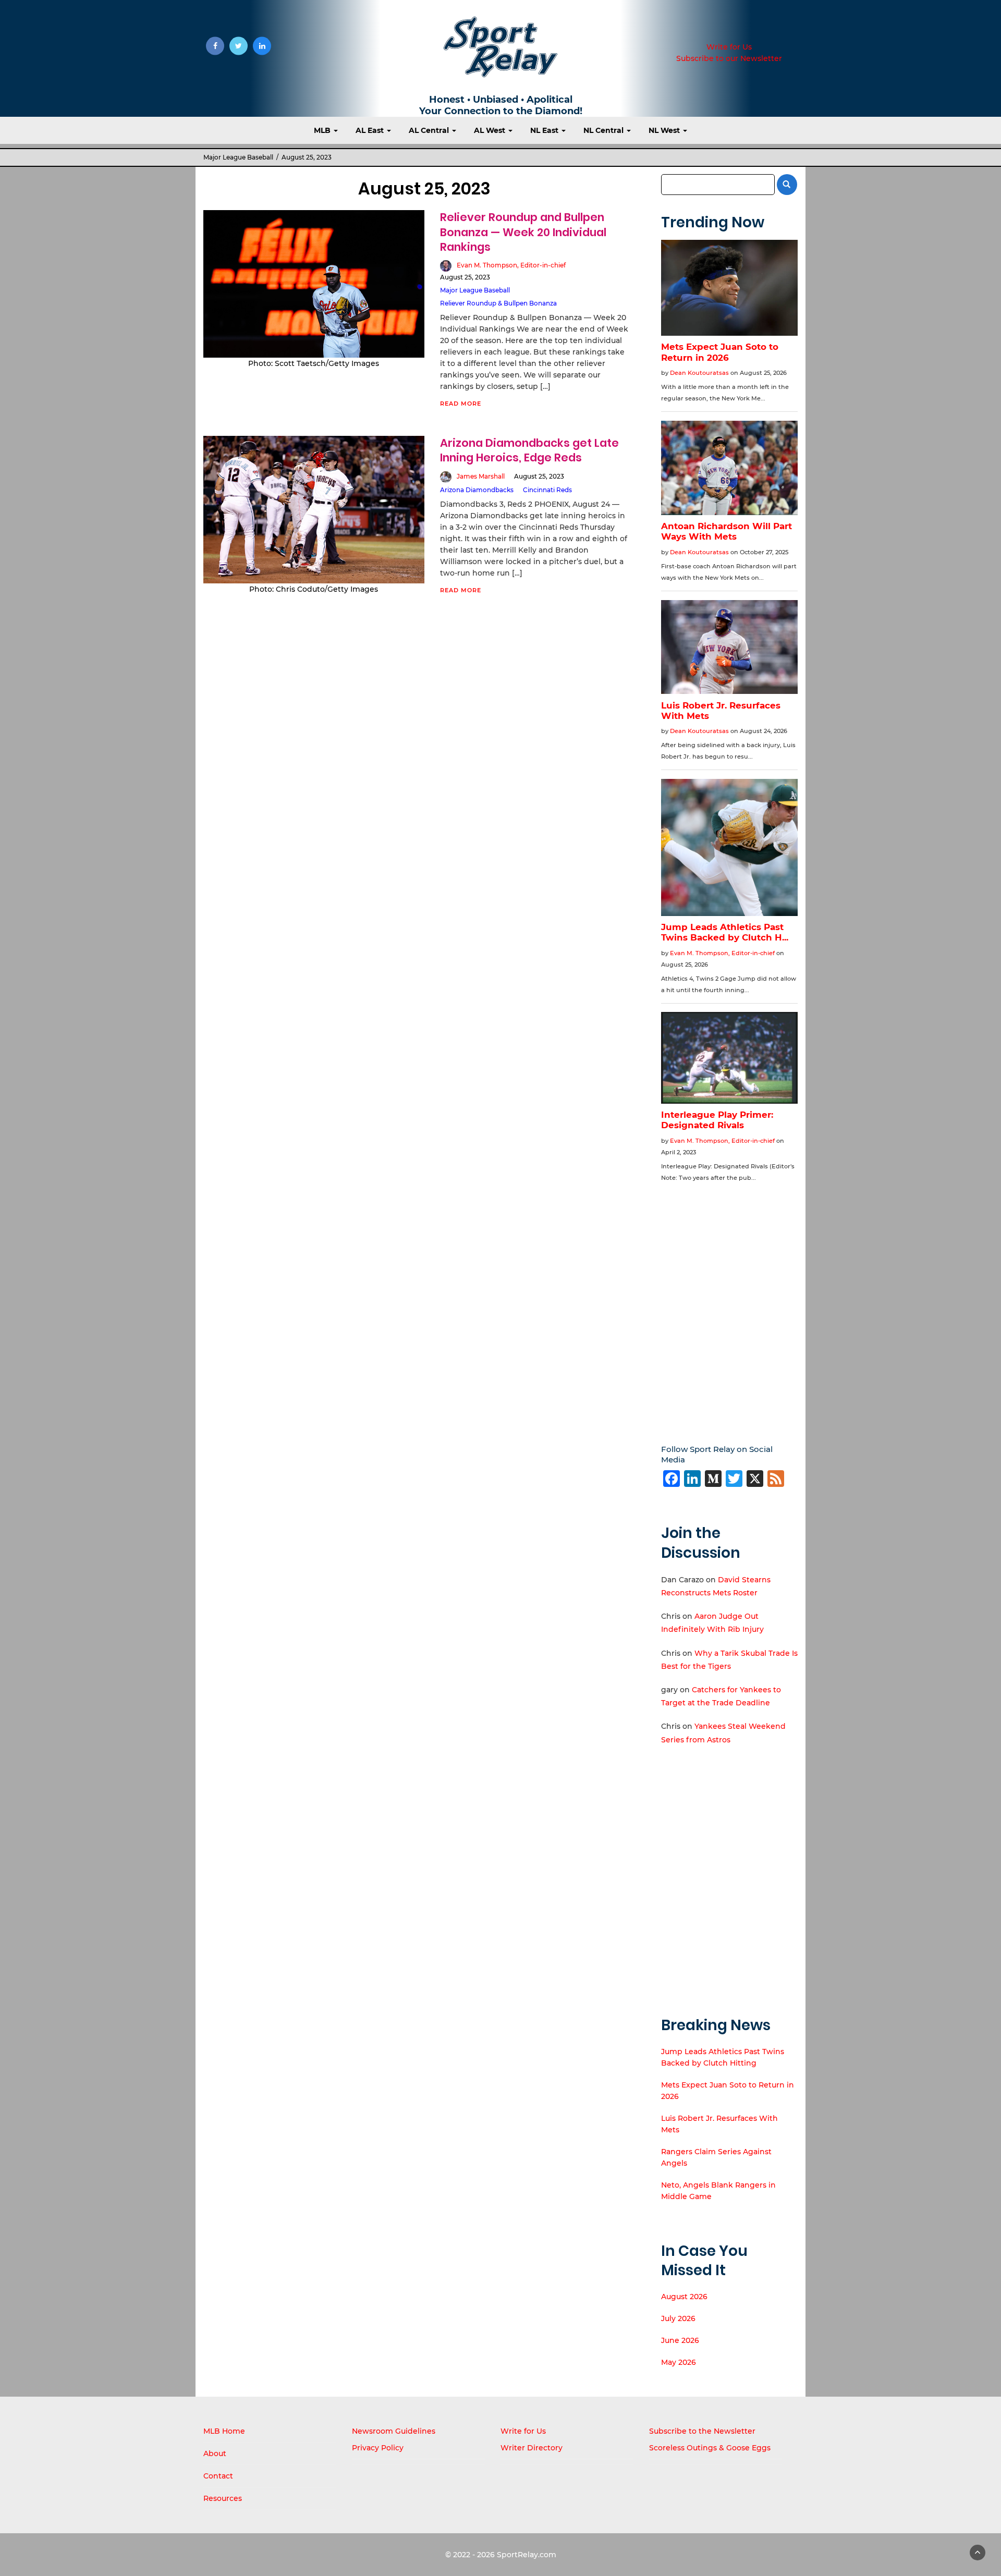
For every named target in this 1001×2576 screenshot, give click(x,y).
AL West (491, 130)
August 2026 (684, 2297)
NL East (545, 130)
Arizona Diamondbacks (477, 490)
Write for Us (729, 47)
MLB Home (224, 2431)
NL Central (605, 130)
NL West (665, 130)
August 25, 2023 (465, 277)
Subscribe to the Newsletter (702, 2431)
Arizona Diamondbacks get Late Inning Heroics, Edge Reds (529, 450)
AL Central (430, 130)
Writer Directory (532, 2448)
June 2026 (680, 2340)
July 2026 (678, 2318)
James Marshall (481, 476)
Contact (218, 2476)
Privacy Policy (378, 2448)
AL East (371, 130)
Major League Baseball (238, 157)
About (215, 2453)
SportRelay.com (527, 2555)
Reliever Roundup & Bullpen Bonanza (498, 303)
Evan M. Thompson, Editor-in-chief (511, 265)
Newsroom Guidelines (394, 2431)
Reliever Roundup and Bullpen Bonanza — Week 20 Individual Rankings (523, 232)
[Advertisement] (730, 1306)
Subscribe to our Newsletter (729, 58)
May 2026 (679, 2362)
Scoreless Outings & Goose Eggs (710, 2448)
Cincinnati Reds (547, 490)
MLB (323, 130)
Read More (461, 404)
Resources (223, 2498)
